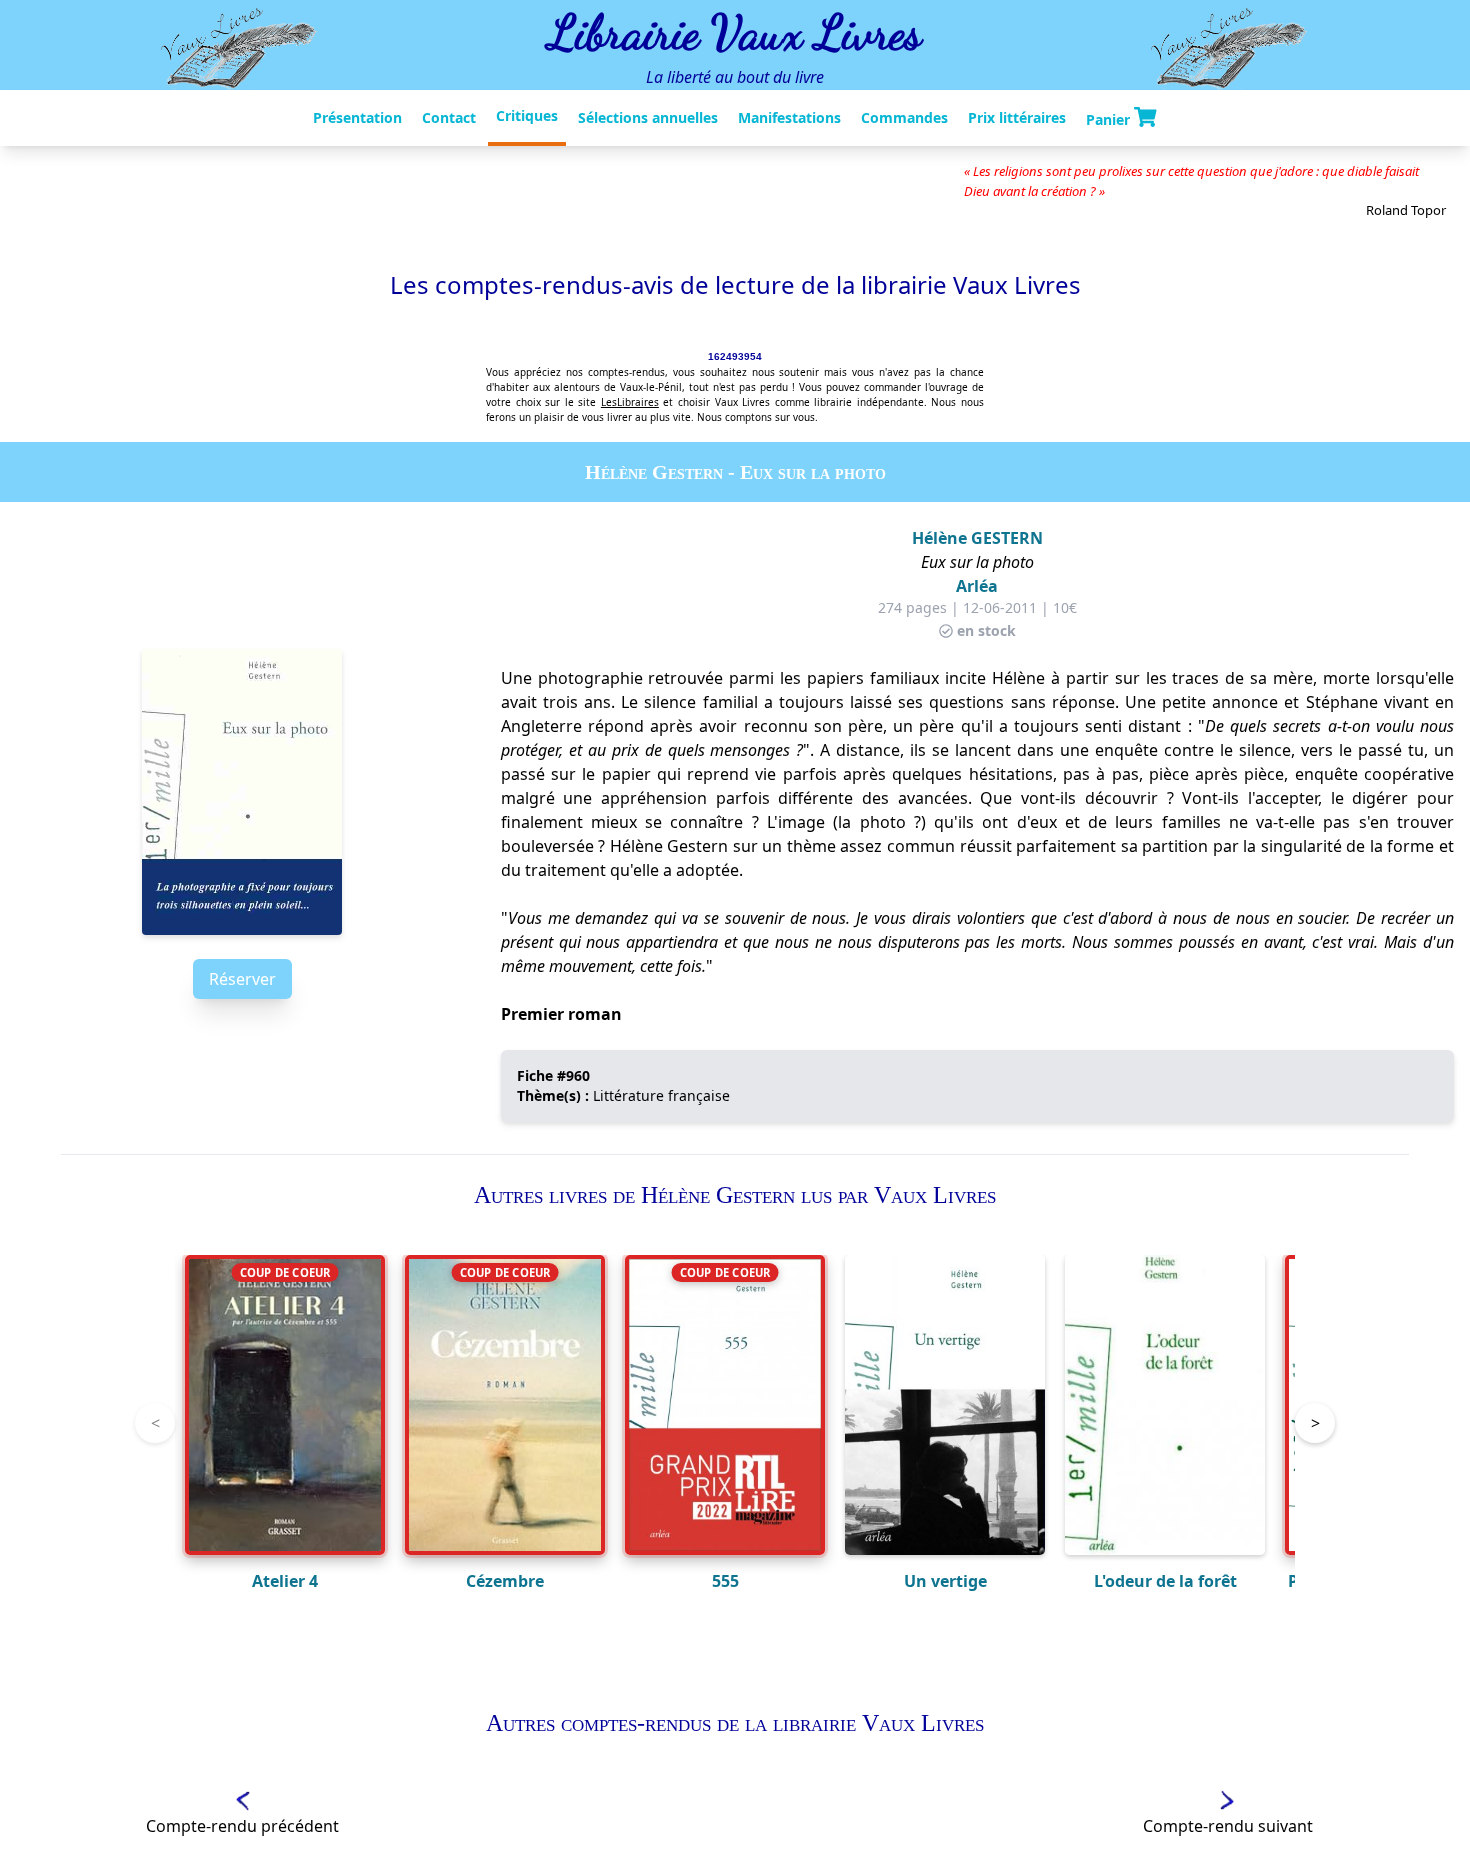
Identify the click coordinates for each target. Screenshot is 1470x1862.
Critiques (527, 115)
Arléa (977, 586)
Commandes (904, 117)
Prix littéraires (1017, 117)
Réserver (242, 979)
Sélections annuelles (648, 117)
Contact (449, 117)
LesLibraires (630, 402)
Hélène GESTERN (977, 538)
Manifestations (789, 117)
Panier (1110, 119)
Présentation (357, 117)
